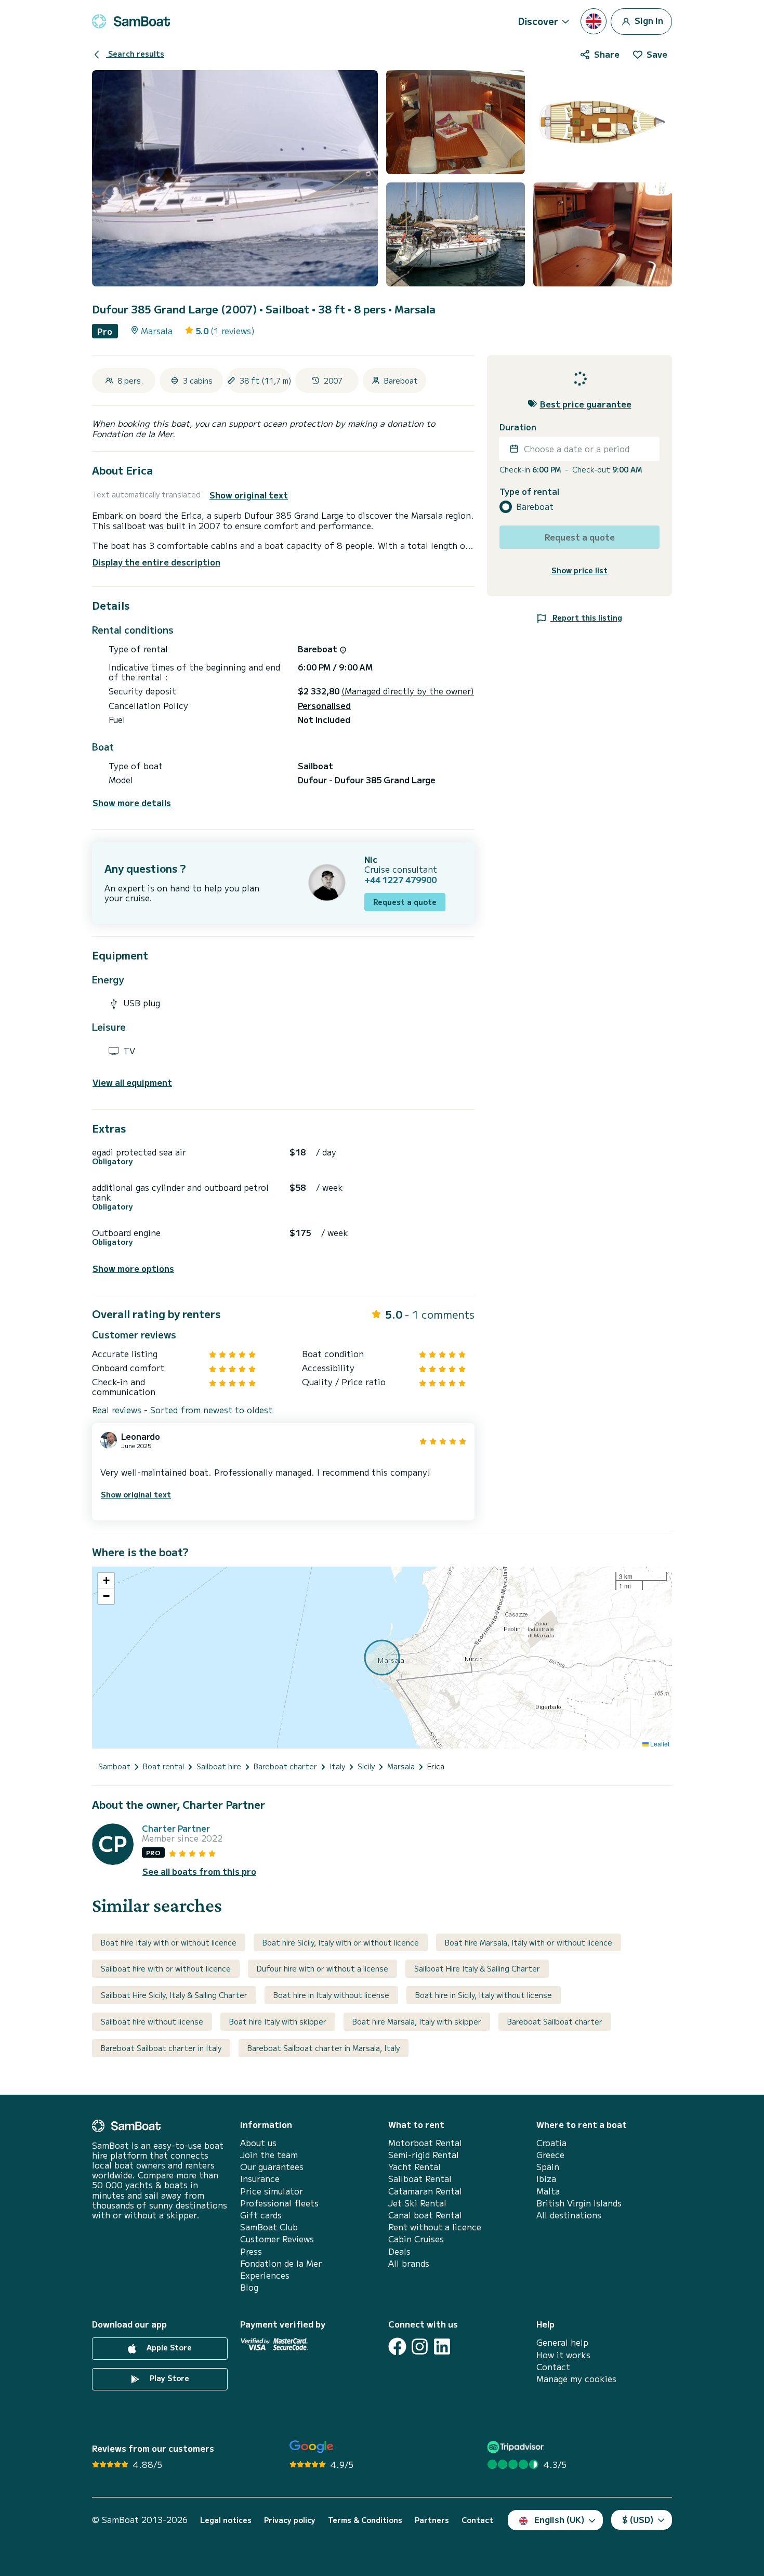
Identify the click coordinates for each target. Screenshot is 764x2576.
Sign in (648, 20)
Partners (432, 2520)
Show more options (133, 1269)
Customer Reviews (277, 2239)
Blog (249, 2287)
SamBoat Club (269, 2227)
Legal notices (226, 2520)
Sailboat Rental (420, 2179)
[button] (106, 1581)
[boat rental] (131, 21)
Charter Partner (176, 1828)
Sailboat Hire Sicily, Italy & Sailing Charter (174, 1995)
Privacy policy (290, 2520)
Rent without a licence (435, 2227)
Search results (135, 54)
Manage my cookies (576, 2379)
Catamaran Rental (425, 2191)
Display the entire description (156, 562)
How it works (563, 2355)
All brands (409, 2263)
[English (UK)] (594, 21)
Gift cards (261, 2215)
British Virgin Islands (579, 2203)
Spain (548, 2167)
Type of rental (529, 491)
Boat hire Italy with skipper (278, 2021)
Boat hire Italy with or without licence (169, 1942)
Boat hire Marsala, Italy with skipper (417, 2021)
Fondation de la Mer (281, 2263)
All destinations (569, 2215)
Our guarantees (272, 2167)
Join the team (269, 2155)
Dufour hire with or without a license (322, 1968)
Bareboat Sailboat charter (555, 2021)
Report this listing (586, 617)
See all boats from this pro (199, 1871)
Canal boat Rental (425, 2215)
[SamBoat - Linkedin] (442, 2347)
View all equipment (132, 1082)
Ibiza (546, 2179)
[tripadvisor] (517, 2447)
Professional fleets (279, 2203)
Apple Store (168, 2348)
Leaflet (659, 1744)
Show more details (132, 803)
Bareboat (535, 507)
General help (562, 2342)
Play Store (168, 2378)
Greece (550, 2155)
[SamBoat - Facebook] (397, 2347)
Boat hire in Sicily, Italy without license (484, 1995)
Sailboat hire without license (152, 2021)
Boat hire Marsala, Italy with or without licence (529, 1942)
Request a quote (405, 902)
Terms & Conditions (365, 2520)
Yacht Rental (414, 2167)
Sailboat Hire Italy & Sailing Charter (477, 1968)
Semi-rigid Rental (424, 2155)
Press (251, 2251)
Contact (553, 2367)
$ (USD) (638, 2519)
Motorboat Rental (425, 2143)
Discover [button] (538, 21)
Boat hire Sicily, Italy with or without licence (341, 1942)
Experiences (265, 2275)
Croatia (551, 2143)
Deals (399, 2251)
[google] (312, 2447)
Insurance (260, 2179)
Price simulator (272, 2191)
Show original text (249, 495)
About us (258, 2143)
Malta (548, 2191)
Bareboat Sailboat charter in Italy (161, 2048)
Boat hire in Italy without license (331, 1995)
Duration (518, 427)
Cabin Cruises (416, 2239)
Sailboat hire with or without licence (166, 1968)
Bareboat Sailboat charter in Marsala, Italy (324, 2048)
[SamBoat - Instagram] (420, 2347)
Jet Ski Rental (417, 2203)
